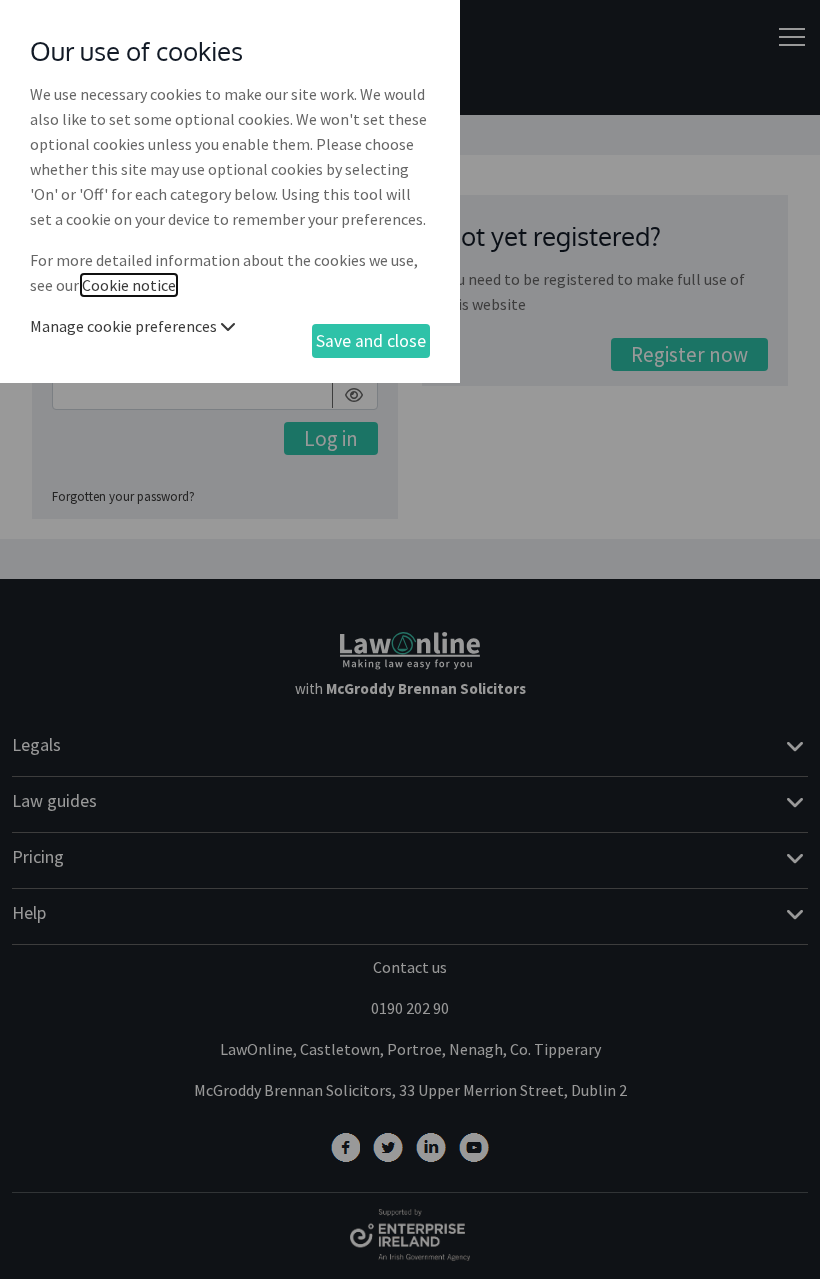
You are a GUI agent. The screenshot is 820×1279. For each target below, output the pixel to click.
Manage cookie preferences (125, 326)
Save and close (371, 341)
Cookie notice (129, 285)
